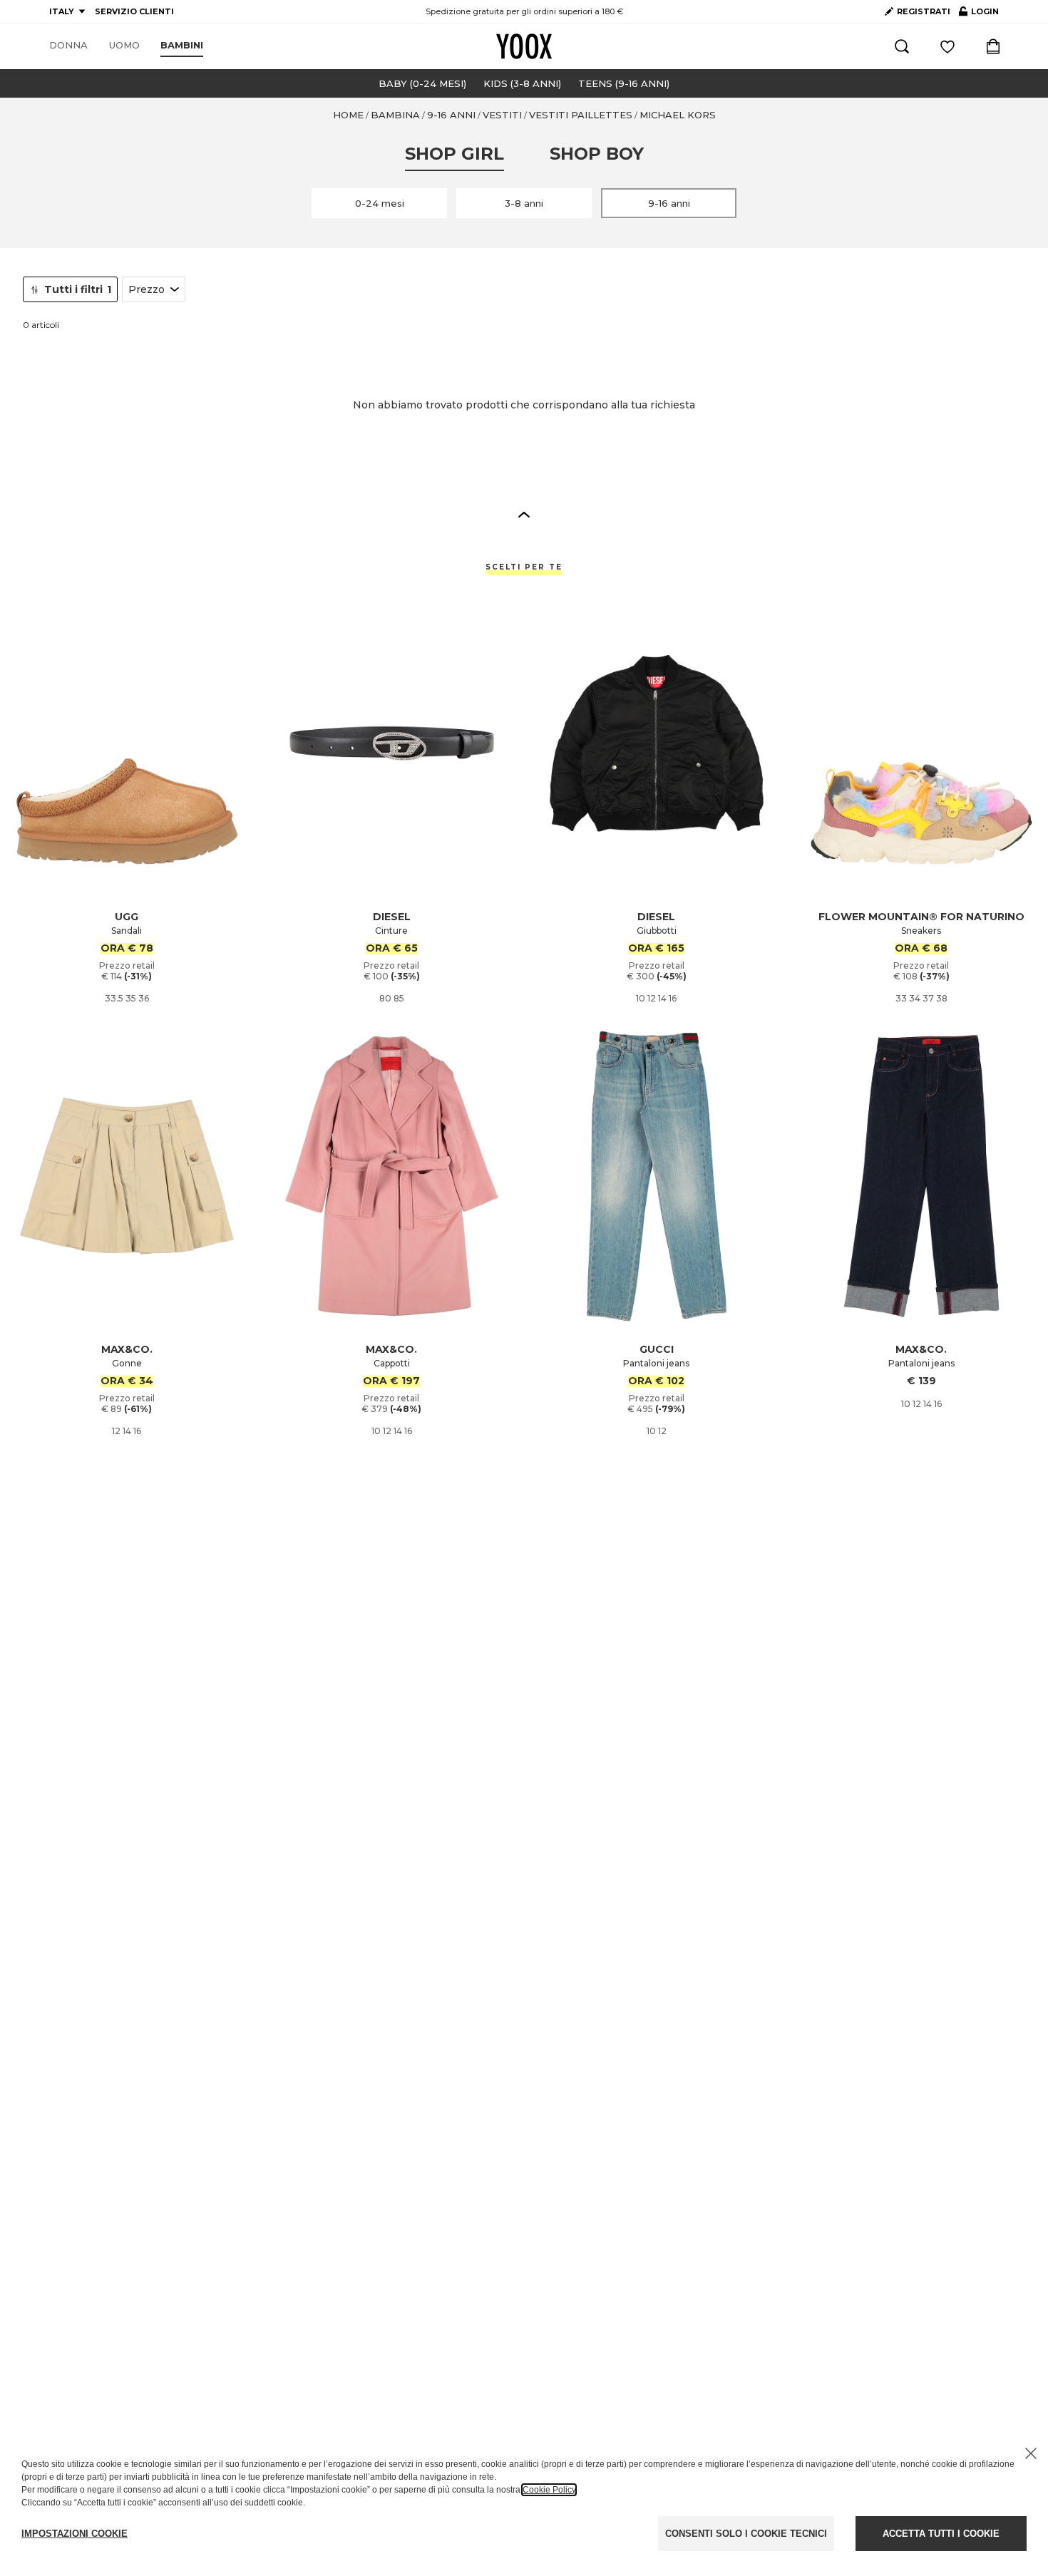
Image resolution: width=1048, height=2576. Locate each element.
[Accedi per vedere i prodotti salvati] (947, 46)
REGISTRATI (924, 11)
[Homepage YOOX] (524, 46)
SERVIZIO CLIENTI (134, 11)
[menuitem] (68, 46)
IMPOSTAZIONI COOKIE (75, 2534)
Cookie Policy (549, 2490)
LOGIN (979, 14)
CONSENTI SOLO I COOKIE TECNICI (746, 2534)
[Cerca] (902, 46)
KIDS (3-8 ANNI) (522, 83)
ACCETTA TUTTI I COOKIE (941, 2534)
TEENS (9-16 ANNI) (624, 83)
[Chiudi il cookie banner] (1031, 2453)
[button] (524, 514)
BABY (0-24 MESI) (422, 83)
